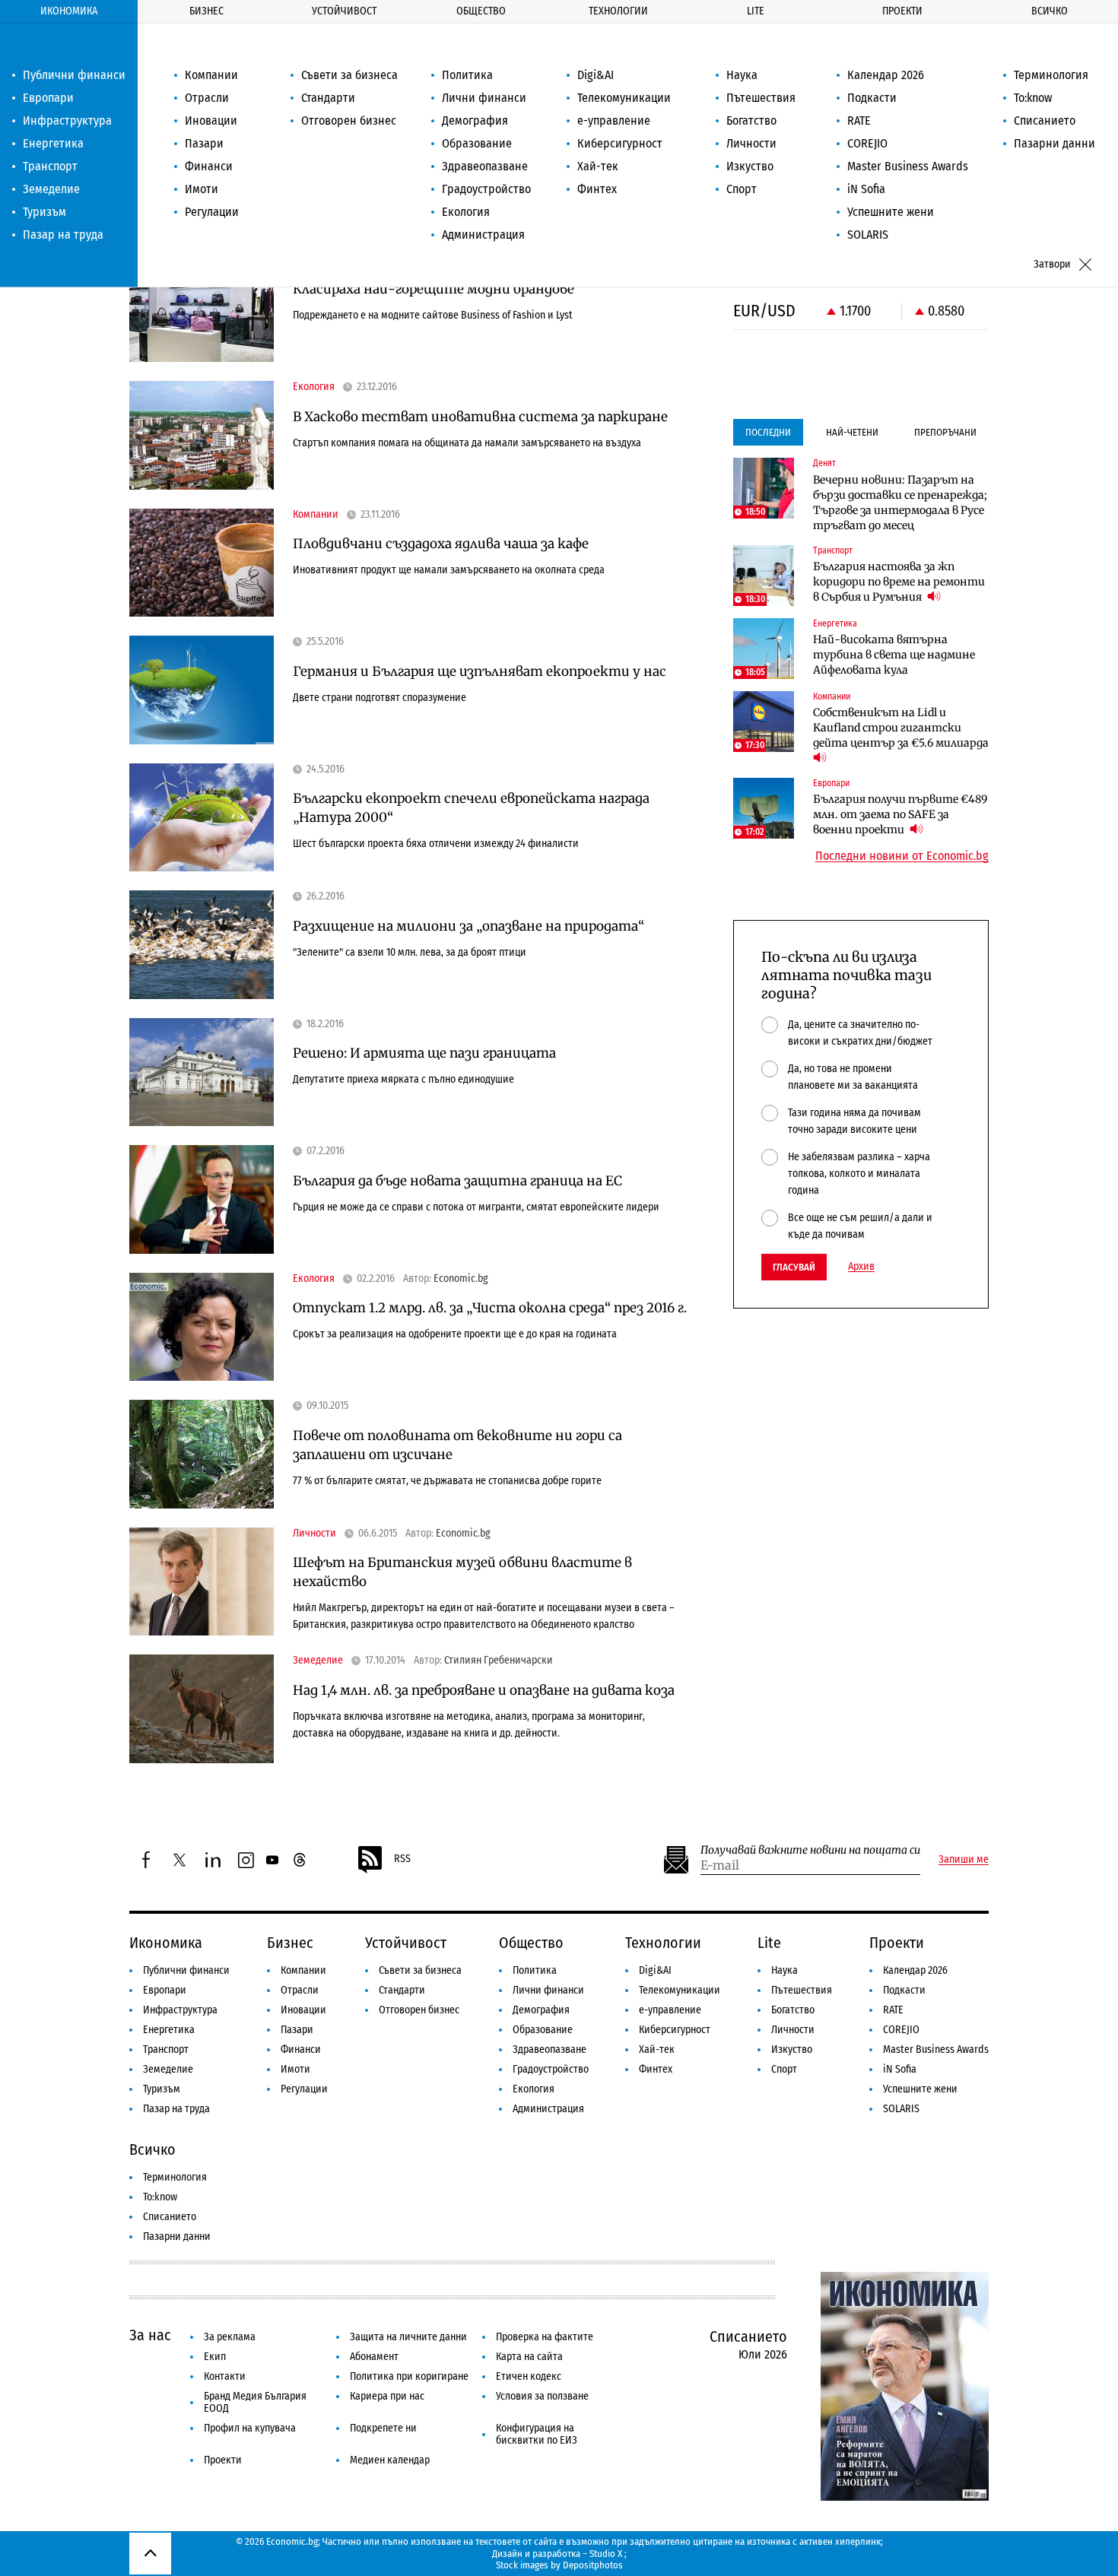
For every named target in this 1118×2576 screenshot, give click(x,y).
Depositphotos (593, 2565)
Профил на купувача (250, 2428)
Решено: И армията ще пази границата (424, 1053)
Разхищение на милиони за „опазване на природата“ (468, 926)
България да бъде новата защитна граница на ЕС (457, 1181)
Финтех (597, 189)
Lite (756, 11)
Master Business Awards (908, 166)
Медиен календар (390, 2460)
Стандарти (328, 98)
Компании (211, 75)
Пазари (204, 143)
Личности (751, 143)
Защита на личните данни (408, 2337)
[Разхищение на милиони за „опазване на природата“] (202, 945)
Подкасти (872, 98)
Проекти (902, 11)
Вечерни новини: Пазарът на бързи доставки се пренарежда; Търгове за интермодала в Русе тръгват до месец (900, 503)
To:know (1033, 98)
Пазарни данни (1054, 143)
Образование (477, 143)
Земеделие (51, 189)
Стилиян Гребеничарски (499, 1661)
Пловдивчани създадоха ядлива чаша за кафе (441, 544)
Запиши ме (964, 1860)
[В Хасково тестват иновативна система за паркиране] (202, 435)
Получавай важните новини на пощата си (810, 1850)
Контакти (225, 2376)
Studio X (606, 2554)
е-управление (614, 121)
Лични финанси (484, 98)
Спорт (742, 189)
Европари (48, 98)
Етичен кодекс (529, 2376)
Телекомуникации (624, 98)
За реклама (230, 2337)
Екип (215, 2357)
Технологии (618, 11)
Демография (475, 121)
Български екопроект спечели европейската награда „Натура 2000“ (471, 808)
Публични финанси (74, 75)
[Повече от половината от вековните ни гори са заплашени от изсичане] (202, 1454)
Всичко (1050, 11)
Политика (467, 75)
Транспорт (50, 166)
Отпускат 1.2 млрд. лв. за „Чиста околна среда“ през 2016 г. (490, 1308)
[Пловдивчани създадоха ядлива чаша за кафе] (202, 563)
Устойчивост (344, 11)
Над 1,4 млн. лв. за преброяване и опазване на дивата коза (484, 1690)
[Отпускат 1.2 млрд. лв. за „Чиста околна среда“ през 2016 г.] (202, 1327)
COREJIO (867, 143)
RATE (859, 121)
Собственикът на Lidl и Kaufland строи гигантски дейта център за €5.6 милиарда (901, 728)
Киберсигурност (620, 143)
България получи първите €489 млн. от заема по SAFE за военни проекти (900, 814)
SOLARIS (868, 235)
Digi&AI (596, 75)
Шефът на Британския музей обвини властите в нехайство (462, 1572)
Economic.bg (461, 1279)
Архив (861, 1267)
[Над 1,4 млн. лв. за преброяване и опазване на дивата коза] (202, 1709)
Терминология (1051, 75)
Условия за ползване (542, 2396)
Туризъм (44, 212)
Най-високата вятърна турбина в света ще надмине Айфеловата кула (894, 655)
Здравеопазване (485, 166)
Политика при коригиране (409, 2376)
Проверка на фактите (545, 2337)
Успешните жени (891, 212)
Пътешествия (761, 98)
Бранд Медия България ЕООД (255, 2402)
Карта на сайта (529, 2357)
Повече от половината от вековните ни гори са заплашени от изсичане (457, 1445)
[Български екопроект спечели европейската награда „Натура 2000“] (202, 818)
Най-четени (852, 432)
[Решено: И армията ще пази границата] (202, 1072)
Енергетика (53, 143)
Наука (742, 75)
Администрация (483, 235)
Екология (466, 212)
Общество (481, 11)
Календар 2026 (886, 75)
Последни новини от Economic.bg (902, 856)
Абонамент (374, 2357)
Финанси (209, 166)
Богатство (751, 121)
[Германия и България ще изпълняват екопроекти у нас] (202, 690)
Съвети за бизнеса (349, 75)
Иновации (211, 121)
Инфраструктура (67, 121)
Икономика (69, 11)
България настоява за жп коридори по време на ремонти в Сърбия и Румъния (899, 582)
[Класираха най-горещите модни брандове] (202, 308)
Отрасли (207, 98)
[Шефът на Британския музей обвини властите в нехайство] (202, 1582)
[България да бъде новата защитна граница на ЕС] (202, 1199)
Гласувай (794, 1267)
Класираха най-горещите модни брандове (434, 289)
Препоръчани (945, 432)
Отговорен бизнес (349, 121)
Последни (768, 432)
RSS (402, 1859)
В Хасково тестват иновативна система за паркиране (480, 417)
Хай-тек (598, 166)
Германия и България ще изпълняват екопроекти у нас (480, 671)
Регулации (212, 212)
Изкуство (750, 166)
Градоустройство (486, 189)
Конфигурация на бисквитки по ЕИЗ (537, 2434)
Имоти (202, 189)
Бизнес (206, 11)
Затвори (1052, 264)
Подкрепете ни (383, 2428)
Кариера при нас (387, 2396)
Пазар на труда (63, 235)
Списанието (1045, 121)
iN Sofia (866, 189)
